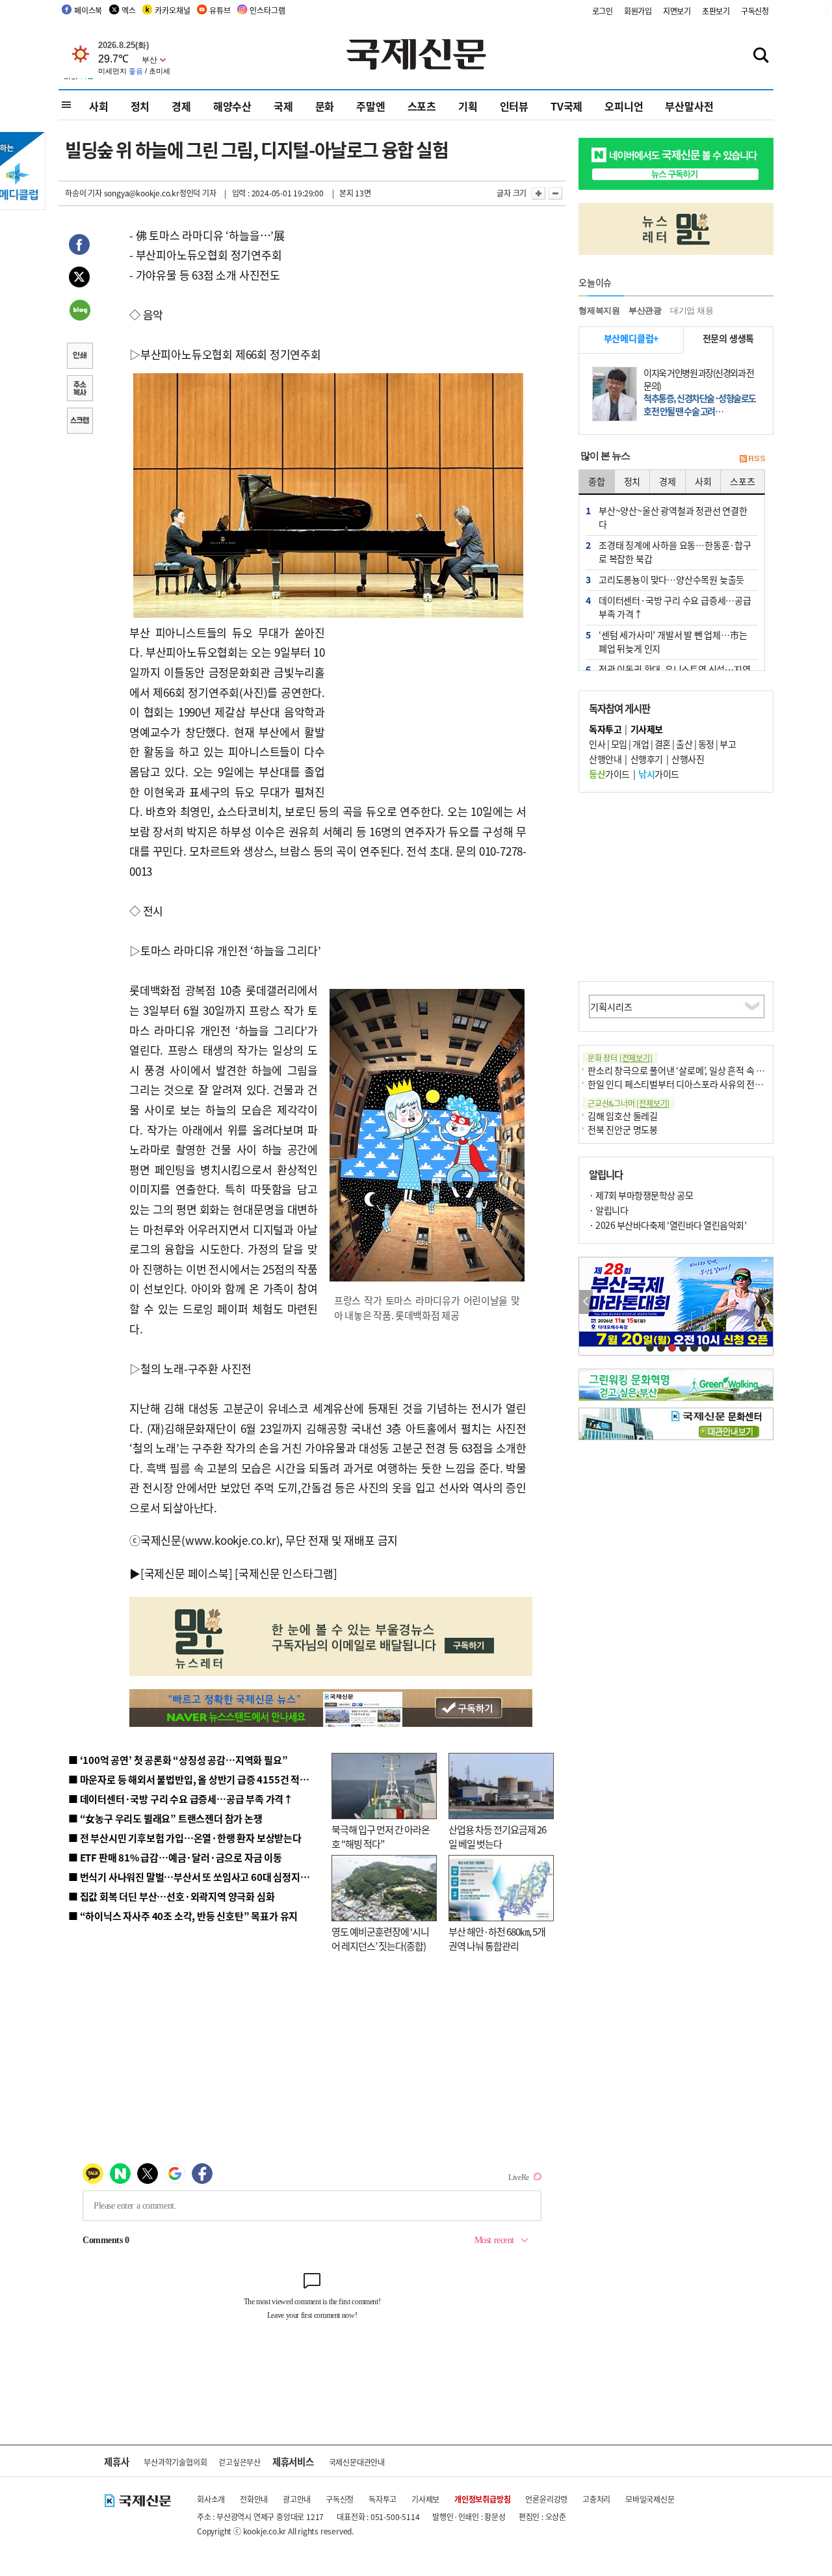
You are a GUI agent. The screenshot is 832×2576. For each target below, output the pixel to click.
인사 (597, 744)
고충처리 (596, 2499)
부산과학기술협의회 (175, 2462)
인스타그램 (267, 10)
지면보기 (677, 11)
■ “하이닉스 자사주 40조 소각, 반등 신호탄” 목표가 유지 (183, 1916)
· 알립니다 (608, 1210)
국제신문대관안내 (357, 2462)
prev (586, 1302)
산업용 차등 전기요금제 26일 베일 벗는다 (497, 1837)
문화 (325, 106)
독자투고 (383, 2499)
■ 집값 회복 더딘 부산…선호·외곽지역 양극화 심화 (171, 1896)
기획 (468, 106)
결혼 (663, 744)
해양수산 (232, 106)
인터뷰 (514, 106)
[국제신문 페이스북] (187, 1573)
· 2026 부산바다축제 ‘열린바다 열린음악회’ (668, 1225)
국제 (283, 106)
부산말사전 (689, 106)
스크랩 (79, 422)
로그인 (603, 11)
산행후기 (647, 759)
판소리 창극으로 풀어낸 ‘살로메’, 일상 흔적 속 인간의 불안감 (698, 1070)
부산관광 (645, 310)
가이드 (609, 774)
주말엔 (370, 106)
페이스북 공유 (79, 246)
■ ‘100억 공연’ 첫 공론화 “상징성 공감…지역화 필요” (178, 1760)
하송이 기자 (84, 193)
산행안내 (605, 759)
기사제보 (425, 2499)
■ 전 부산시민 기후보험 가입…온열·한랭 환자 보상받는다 (185, 1838)
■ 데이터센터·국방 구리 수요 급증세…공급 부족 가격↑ (181, 1799)
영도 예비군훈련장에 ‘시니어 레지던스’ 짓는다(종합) (380, 1939)
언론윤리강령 (546, 2499)
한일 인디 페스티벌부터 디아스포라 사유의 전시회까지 (688, 1084)
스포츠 (422, 106)
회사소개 (211, 2499)
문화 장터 (620, 1058)
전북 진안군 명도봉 (623, 1129)
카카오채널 (172, 10)
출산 (684, 744)
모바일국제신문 (650, 2499)
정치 (140, 106)
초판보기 (716, 11)
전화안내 (254, 2499)
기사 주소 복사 (79, 389)
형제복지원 (599, 310)
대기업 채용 (692, 310)
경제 (181, 106)
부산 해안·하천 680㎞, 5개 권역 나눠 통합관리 (497, 1939)
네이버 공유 (79, 311)
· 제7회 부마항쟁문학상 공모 (641, 1195)
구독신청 (755, 11)
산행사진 (688, 759)
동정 (706, 744)
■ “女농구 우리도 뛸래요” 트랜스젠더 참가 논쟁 (165, 1818)
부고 (728, 744)
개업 (641, 744)
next (766, 1302)
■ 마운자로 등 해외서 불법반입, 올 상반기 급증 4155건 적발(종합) (201, 1779)
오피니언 (624, 106)
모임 (619, 744)
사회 (99, 106)
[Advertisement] (429, 704)
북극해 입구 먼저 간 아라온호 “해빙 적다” (381, 1837)
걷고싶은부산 (240, 2462)
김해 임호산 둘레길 (623, 1116)
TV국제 (566, 106)
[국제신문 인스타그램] (286, 1573)
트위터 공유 (79, 279)
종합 (597, 481)
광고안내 (297, 2499)
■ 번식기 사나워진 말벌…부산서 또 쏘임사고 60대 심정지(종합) (197, 1877)
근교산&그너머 (629, 1103)
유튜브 (220, 10)
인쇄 (79, 357)
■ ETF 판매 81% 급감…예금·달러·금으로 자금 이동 (175, 1857)
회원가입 (638, 11)
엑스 (129, 10)
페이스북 (88, 10)
